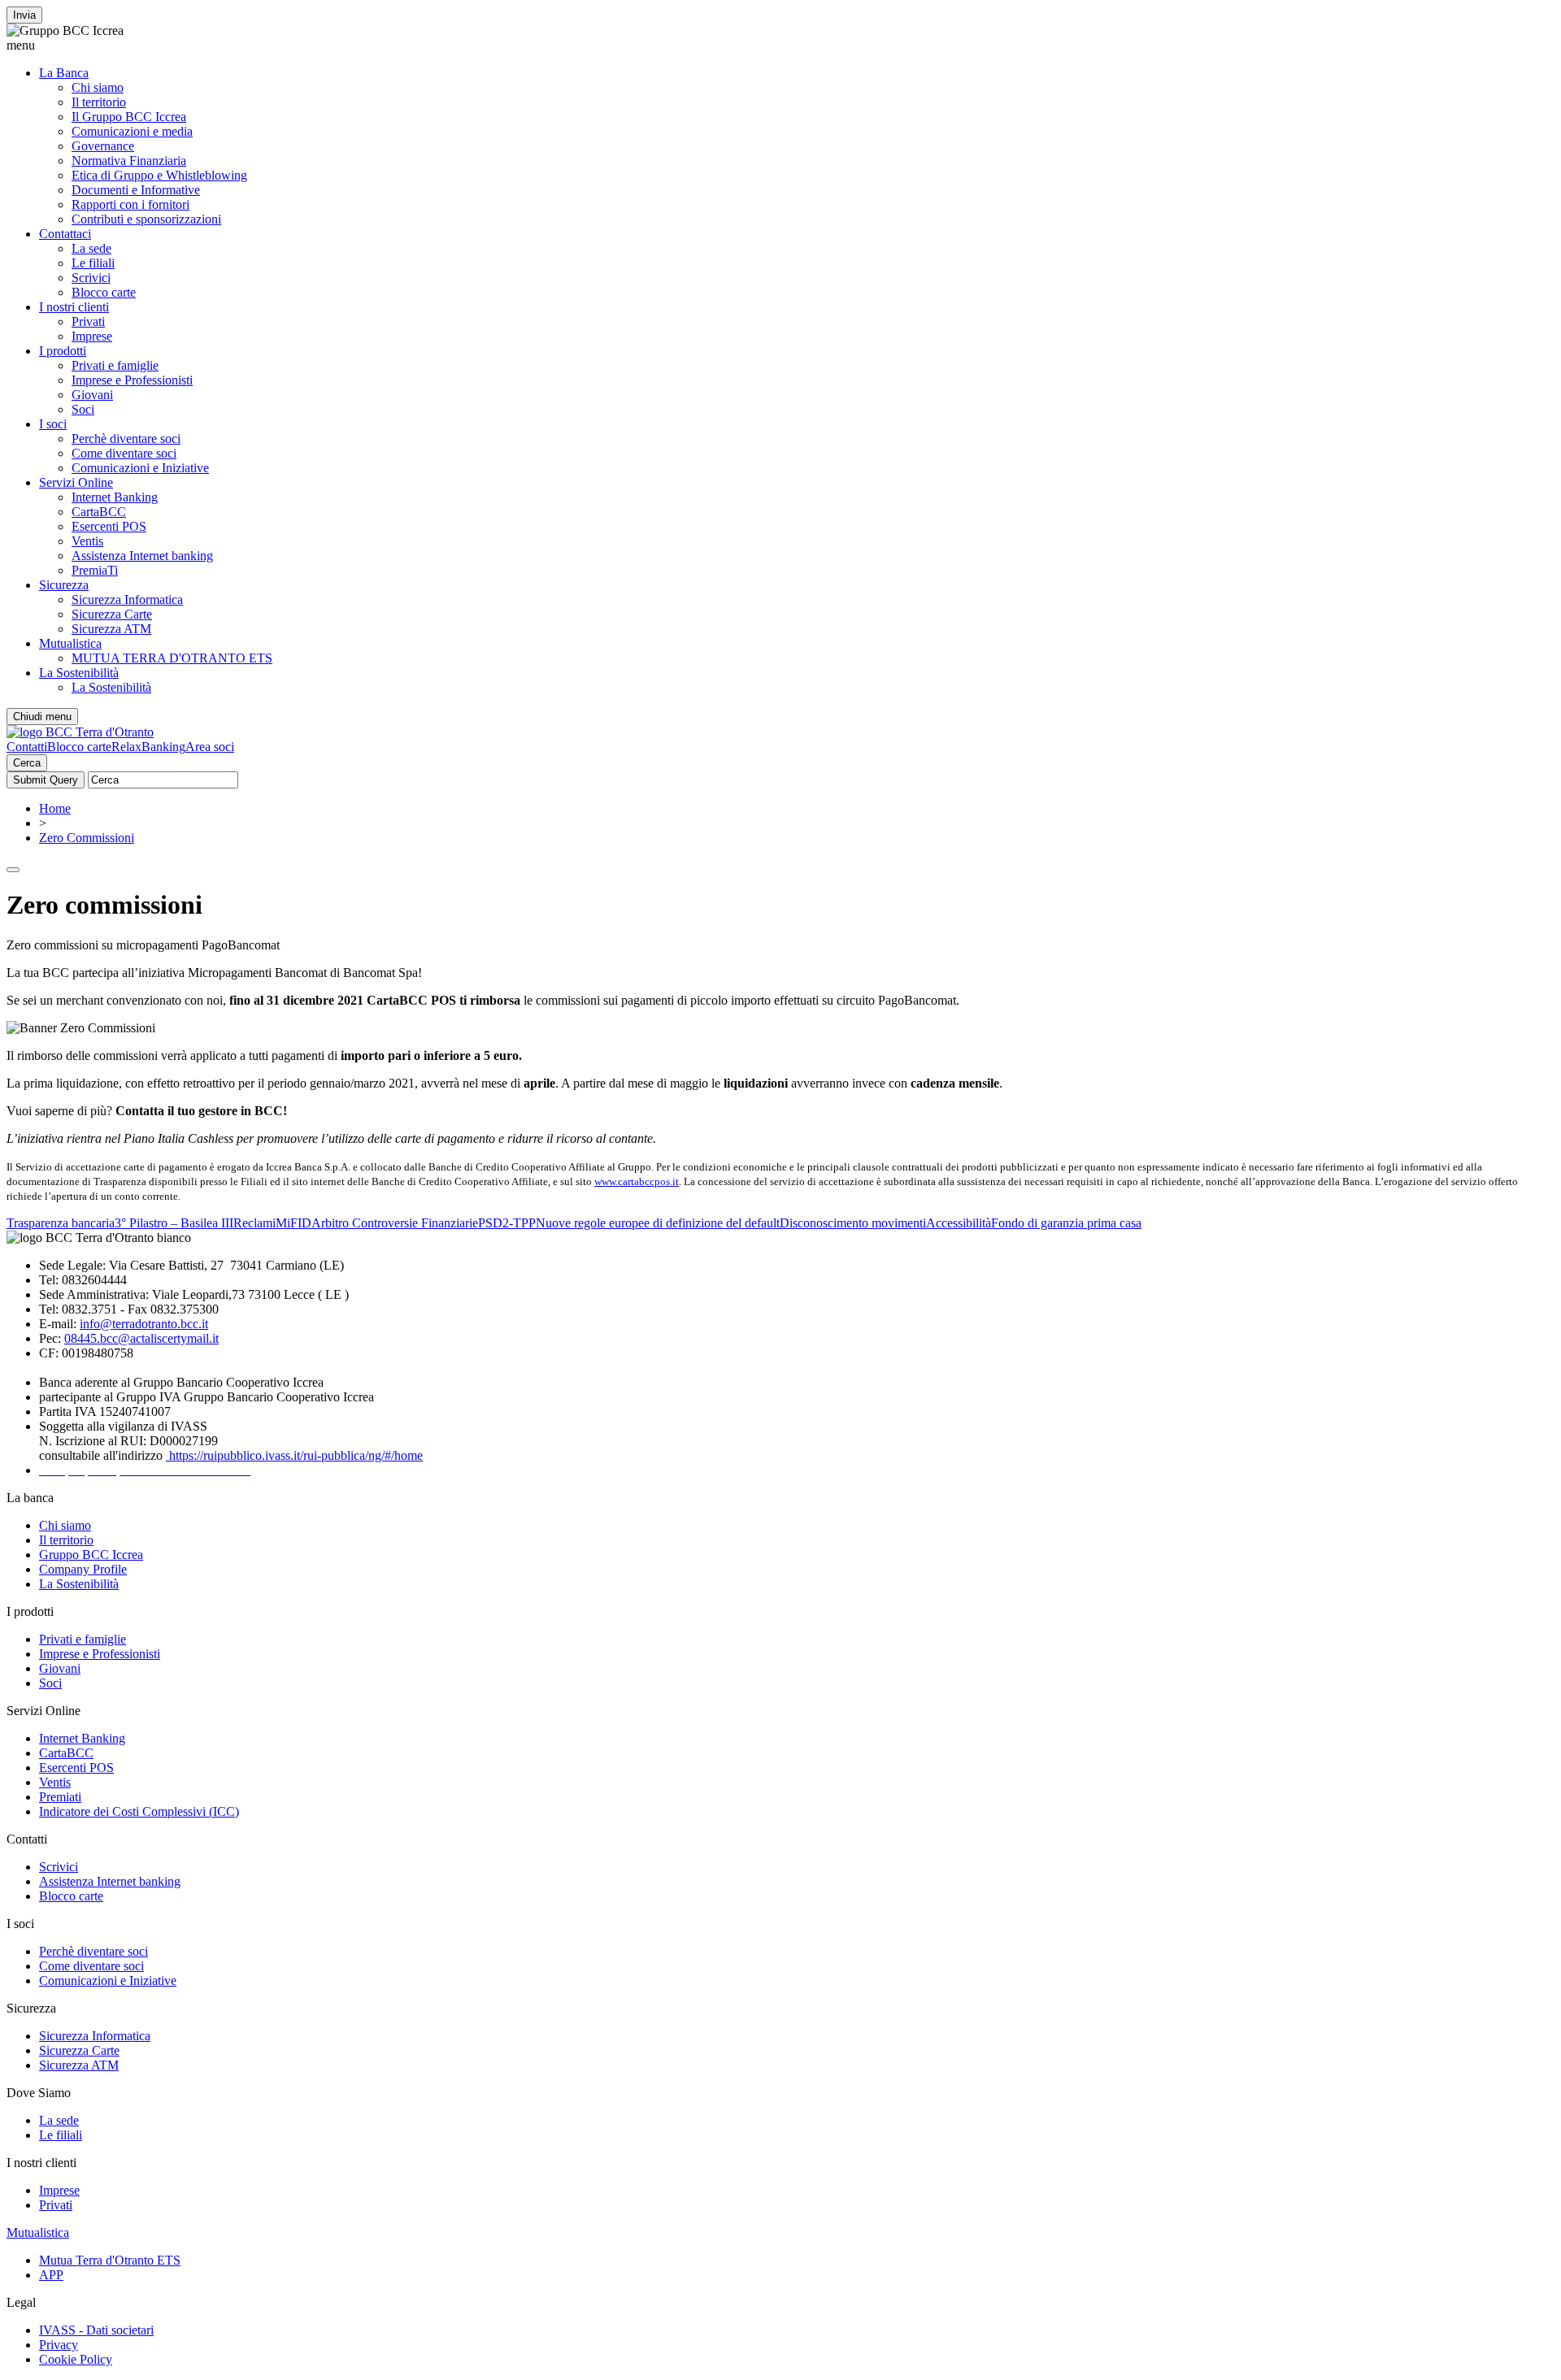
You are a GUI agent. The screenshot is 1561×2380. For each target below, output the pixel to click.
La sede (91, 248)
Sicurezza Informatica (127, 599)
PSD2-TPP (507, 1223)
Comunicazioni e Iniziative (140, 468)
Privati (88, 321)
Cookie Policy (76, 2359)
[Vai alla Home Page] (80, 732)
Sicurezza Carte (112, 614)
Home (55, 808)
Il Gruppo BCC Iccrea (129, 117)
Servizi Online (76, 482)
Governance (103, 146)
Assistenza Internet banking (142, 556)
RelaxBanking (148, 747)
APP (51, 2275)
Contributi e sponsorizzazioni (146, 219)
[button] (780, 46)
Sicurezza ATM (111, 629)
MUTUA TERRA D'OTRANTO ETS (172, 658)
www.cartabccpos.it (637, 1181)
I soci (53, 424)
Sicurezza (64, 585)
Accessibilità (959, 1223)
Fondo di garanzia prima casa (1066, 1223)
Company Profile (83, 1569)
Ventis (87, 541)
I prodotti (63, 351)
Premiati (60, 1797)
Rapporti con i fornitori (130, 204)
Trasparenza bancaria (61, 1223)
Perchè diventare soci (126, 439)
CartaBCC (99, 512)
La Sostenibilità (79, 673)
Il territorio (99, 102)
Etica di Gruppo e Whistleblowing (159, 175)
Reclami (254, 1223)
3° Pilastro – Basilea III (174, 1223)
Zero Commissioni (87, 838)
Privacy (59, 2345)
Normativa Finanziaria (129, 161)
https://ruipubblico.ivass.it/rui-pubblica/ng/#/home (294, 1455)
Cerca (27, 763)
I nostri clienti (74, 307)
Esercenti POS (109, 526)
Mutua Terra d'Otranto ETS (110, 2260)
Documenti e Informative (136, 190)
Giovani (92, 395)
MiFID (294, 1223)
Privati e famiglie (115, 365)
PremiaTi (95, 570)
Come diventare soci (124, 453)
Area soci (210, 747)
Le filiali (93, 263)
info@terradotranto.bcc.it (144, 1324)
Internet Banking (115, 497)
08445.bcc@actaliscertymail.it (141, 1338)
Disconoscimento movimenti (853, 1223)
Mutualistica (70, 643)
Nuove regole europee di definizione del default (658, 1223)
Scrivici (91, 278)
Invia (24, 15)
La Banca (64, 73)
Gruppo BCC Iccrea (91, 1555)
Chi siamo (98, 87)
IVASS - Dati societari (96, 2330)
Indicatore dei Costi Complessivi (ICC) (139, 1811)
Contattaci (65, 234)
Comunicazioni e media (132, 131)
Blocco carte (104, 292)
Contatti (27, 747)
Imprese (92, 336)
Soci (83, 409)
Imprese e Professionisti (132, 380)
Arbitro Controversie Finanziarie (395, 1223)
